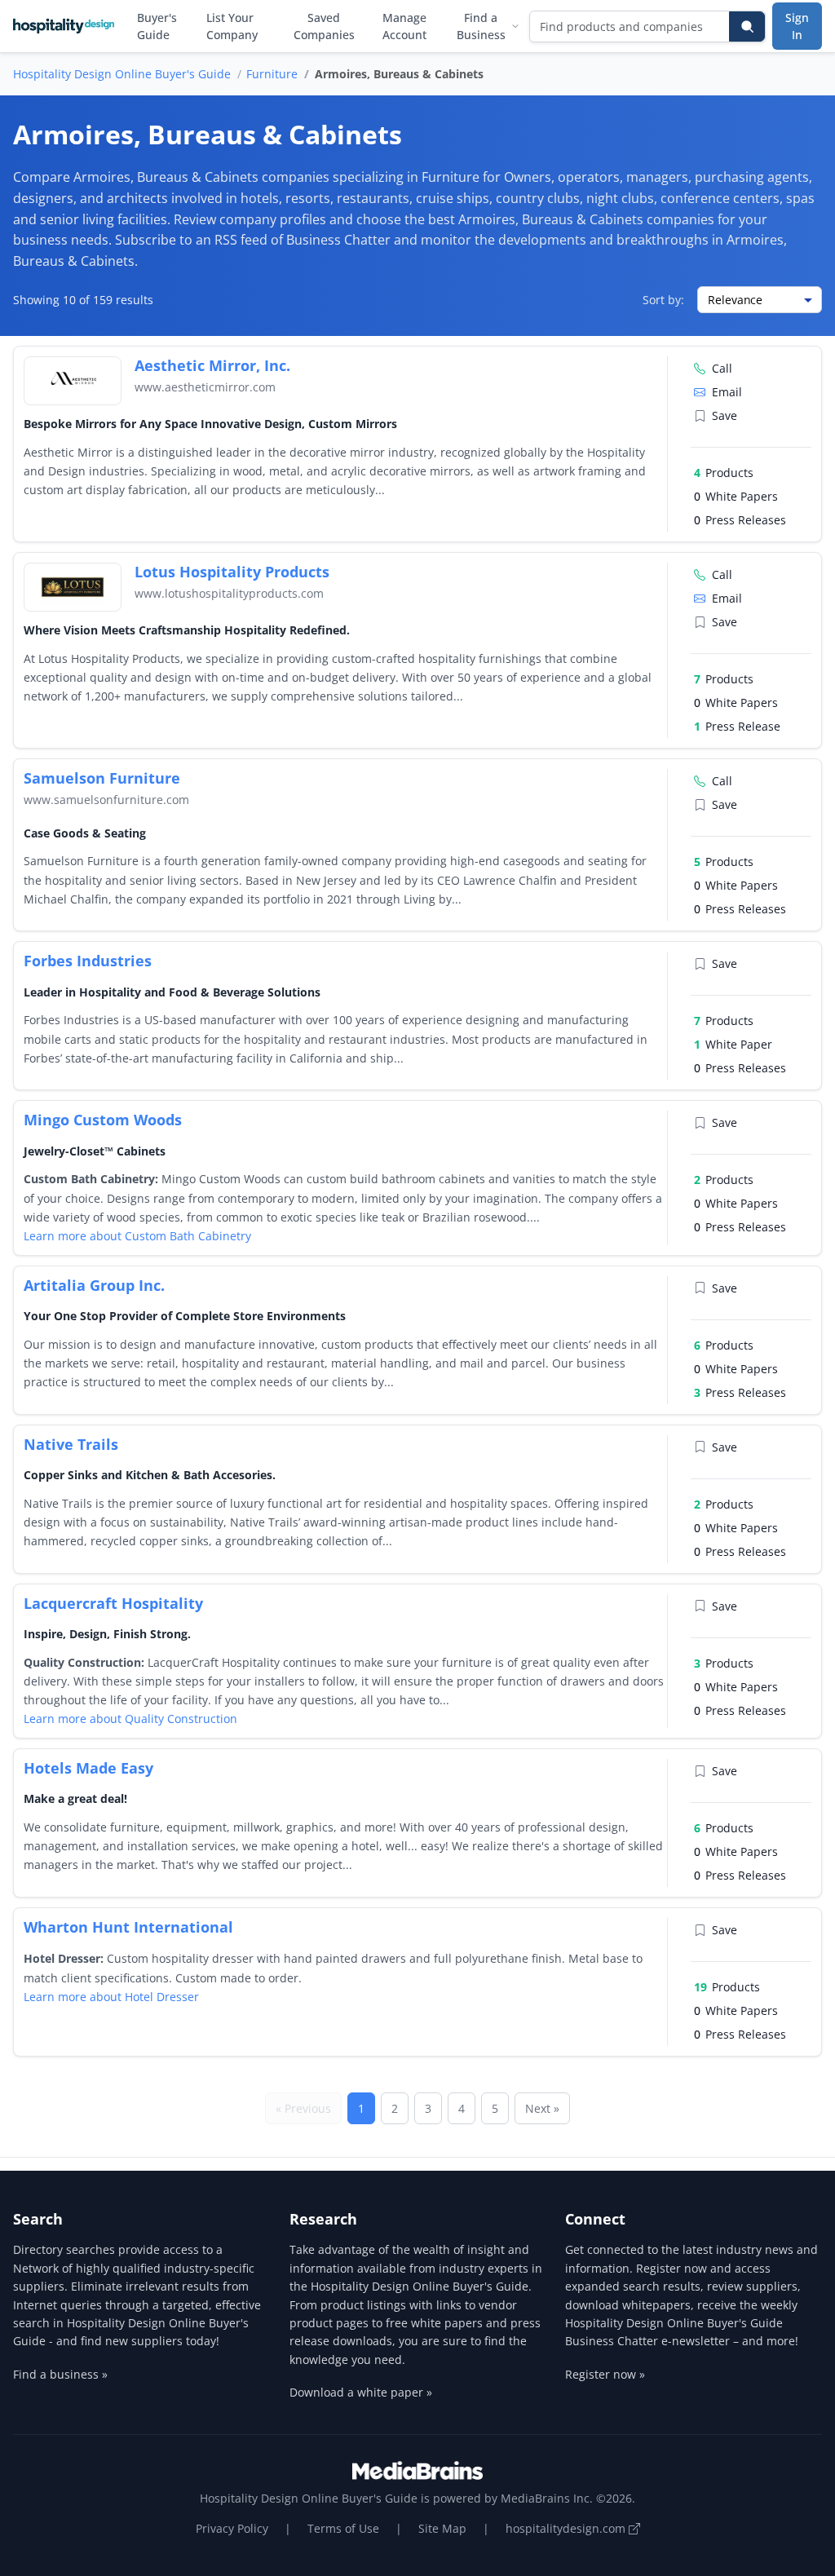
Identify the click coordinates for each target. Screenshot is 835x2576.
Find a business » (60, 2374)
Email (727, 392)
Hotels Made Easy (88, 1768)
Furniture (272, 74)
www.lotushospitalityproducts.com (229, 593)
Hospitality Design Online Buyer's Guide (122, 74)
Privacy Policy (232, 2528)
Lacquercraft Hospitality (113, 1603)
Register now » (605, 2374)
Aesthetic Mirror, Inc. (212, 365)
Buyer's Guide (157, 26)
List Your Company (232, 26)
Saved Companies (324, 26)
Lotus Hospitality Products (232, 572)
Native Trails (71, 1444)
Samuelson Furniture (102, 778)
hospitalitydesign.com (567, 2528)
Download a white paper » (361, 2392)
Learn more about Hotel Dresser (111, 1997)
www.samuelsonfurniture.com (106, 800)
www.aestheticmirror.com (205, 387)
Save (725, 415)
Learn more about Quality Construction (130, 1719)
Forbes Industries (88, 961)
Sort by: (663, 300)
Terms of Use (343, 2528)
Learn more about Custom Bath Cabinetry (137, 1236)
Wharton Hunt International (128, 1927)
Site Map (442, 2528)
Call (722, 368)
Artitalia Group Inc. (94, 1285)
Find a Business (481, 26)
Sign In (797, 26)
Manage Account (404, 26)
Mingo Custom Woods (103, 1120)
